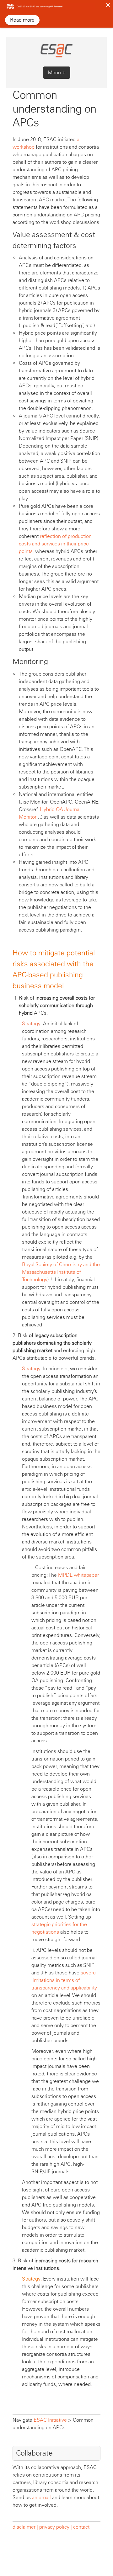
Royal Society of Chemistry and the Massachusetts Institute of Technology (61, 1272)
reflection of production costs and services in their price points (55, 544)
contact (81, 2527)
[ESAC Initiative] (56, 56)
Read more (22, 20)
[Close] (108, 5)
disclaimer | (26, 2527)
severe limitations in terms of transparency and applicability (64, 1980)
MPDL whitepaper (78, 1575)
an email (41, 2497)
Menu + (57, 73)
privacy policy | (56, 2527)
